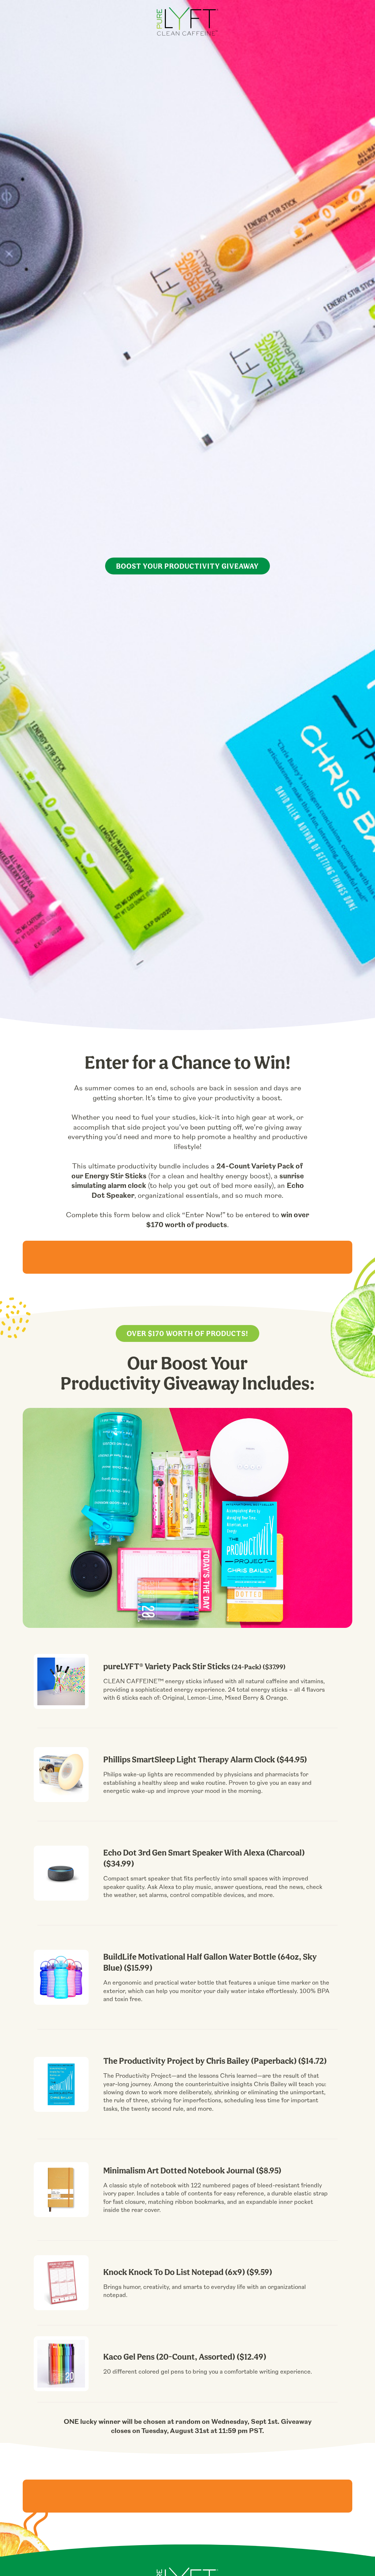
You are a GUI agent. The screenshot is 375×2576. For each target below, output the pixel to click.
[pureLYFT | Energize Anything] (187, 23)
